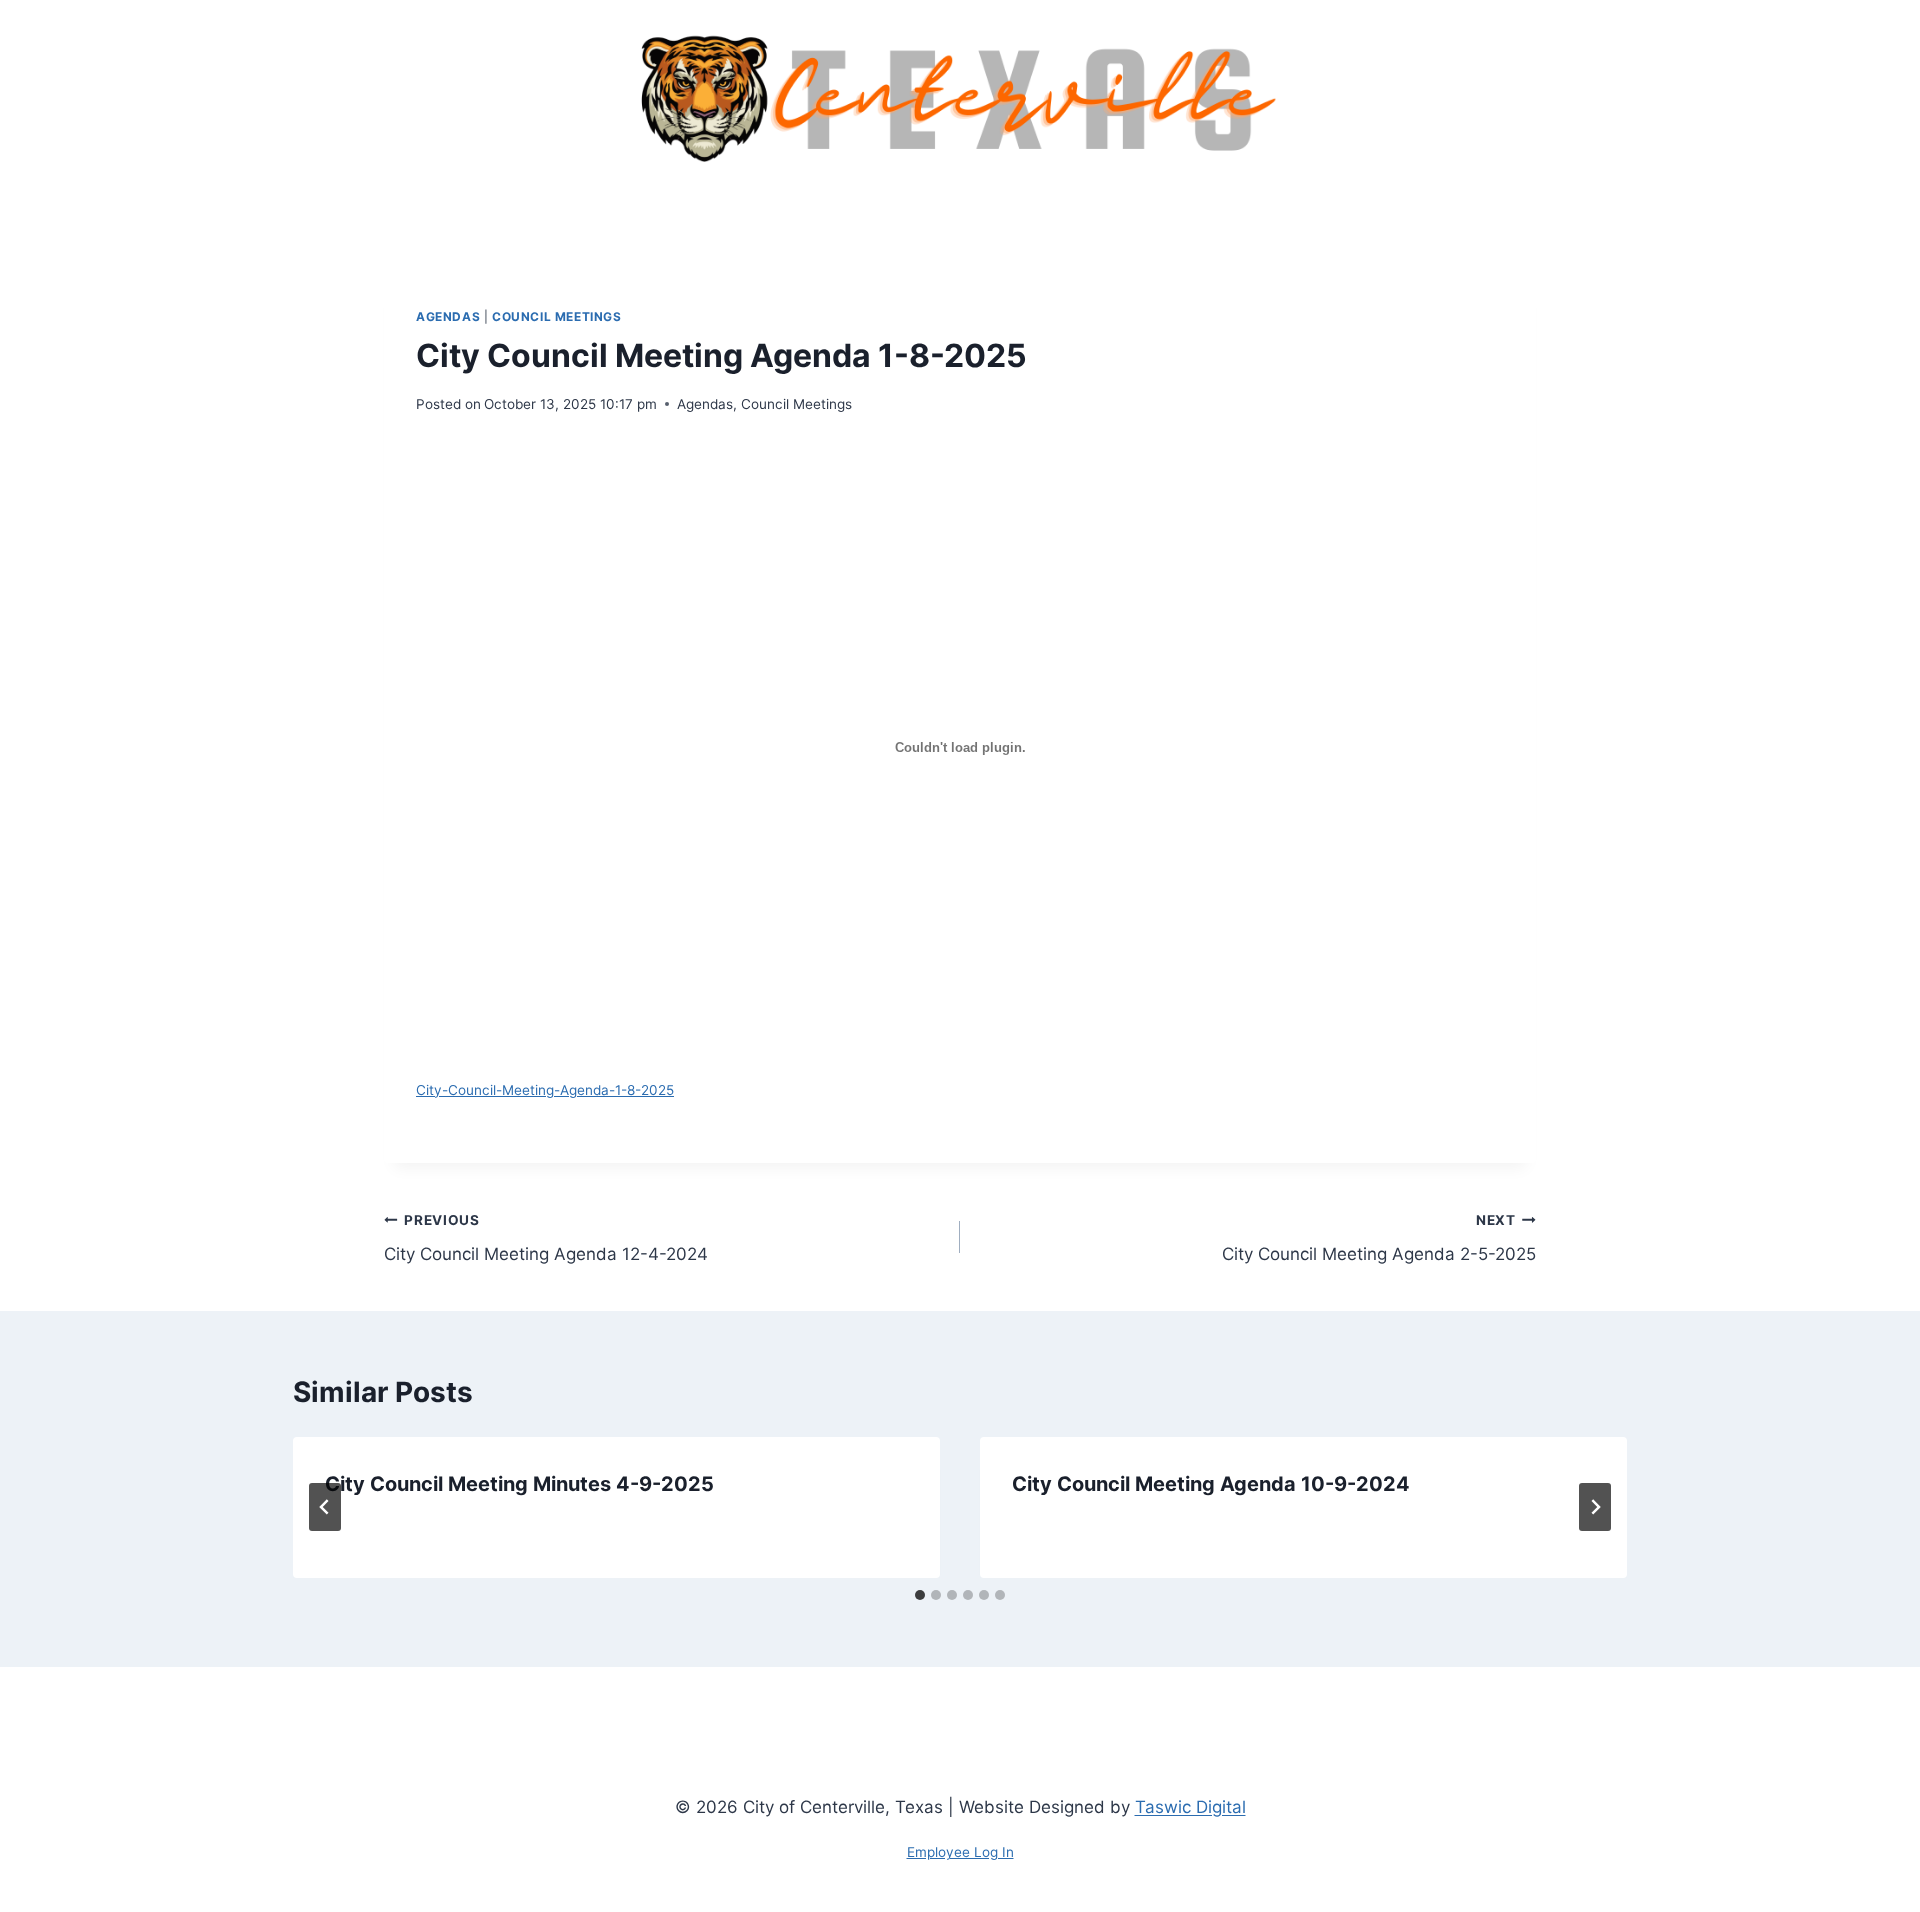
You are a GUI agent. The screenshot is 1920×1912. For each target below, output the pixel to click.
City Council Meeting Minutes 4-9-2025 (519, 1484)
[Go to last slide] (325, 1507)
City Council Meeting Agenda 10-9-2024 (1211, 1484)
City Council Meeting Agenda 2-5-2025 (1379, 1238)
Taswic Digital (1190, 1807)
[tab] (920, 1595)
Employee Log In (960, 1852)
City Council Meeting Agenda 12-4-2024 (546, 1238)
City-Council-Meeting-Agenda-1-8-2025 (545, 1090)
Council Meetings (557, 316)
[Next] (1595, 1507)
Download (749, 1088)
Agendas (448, 316)
